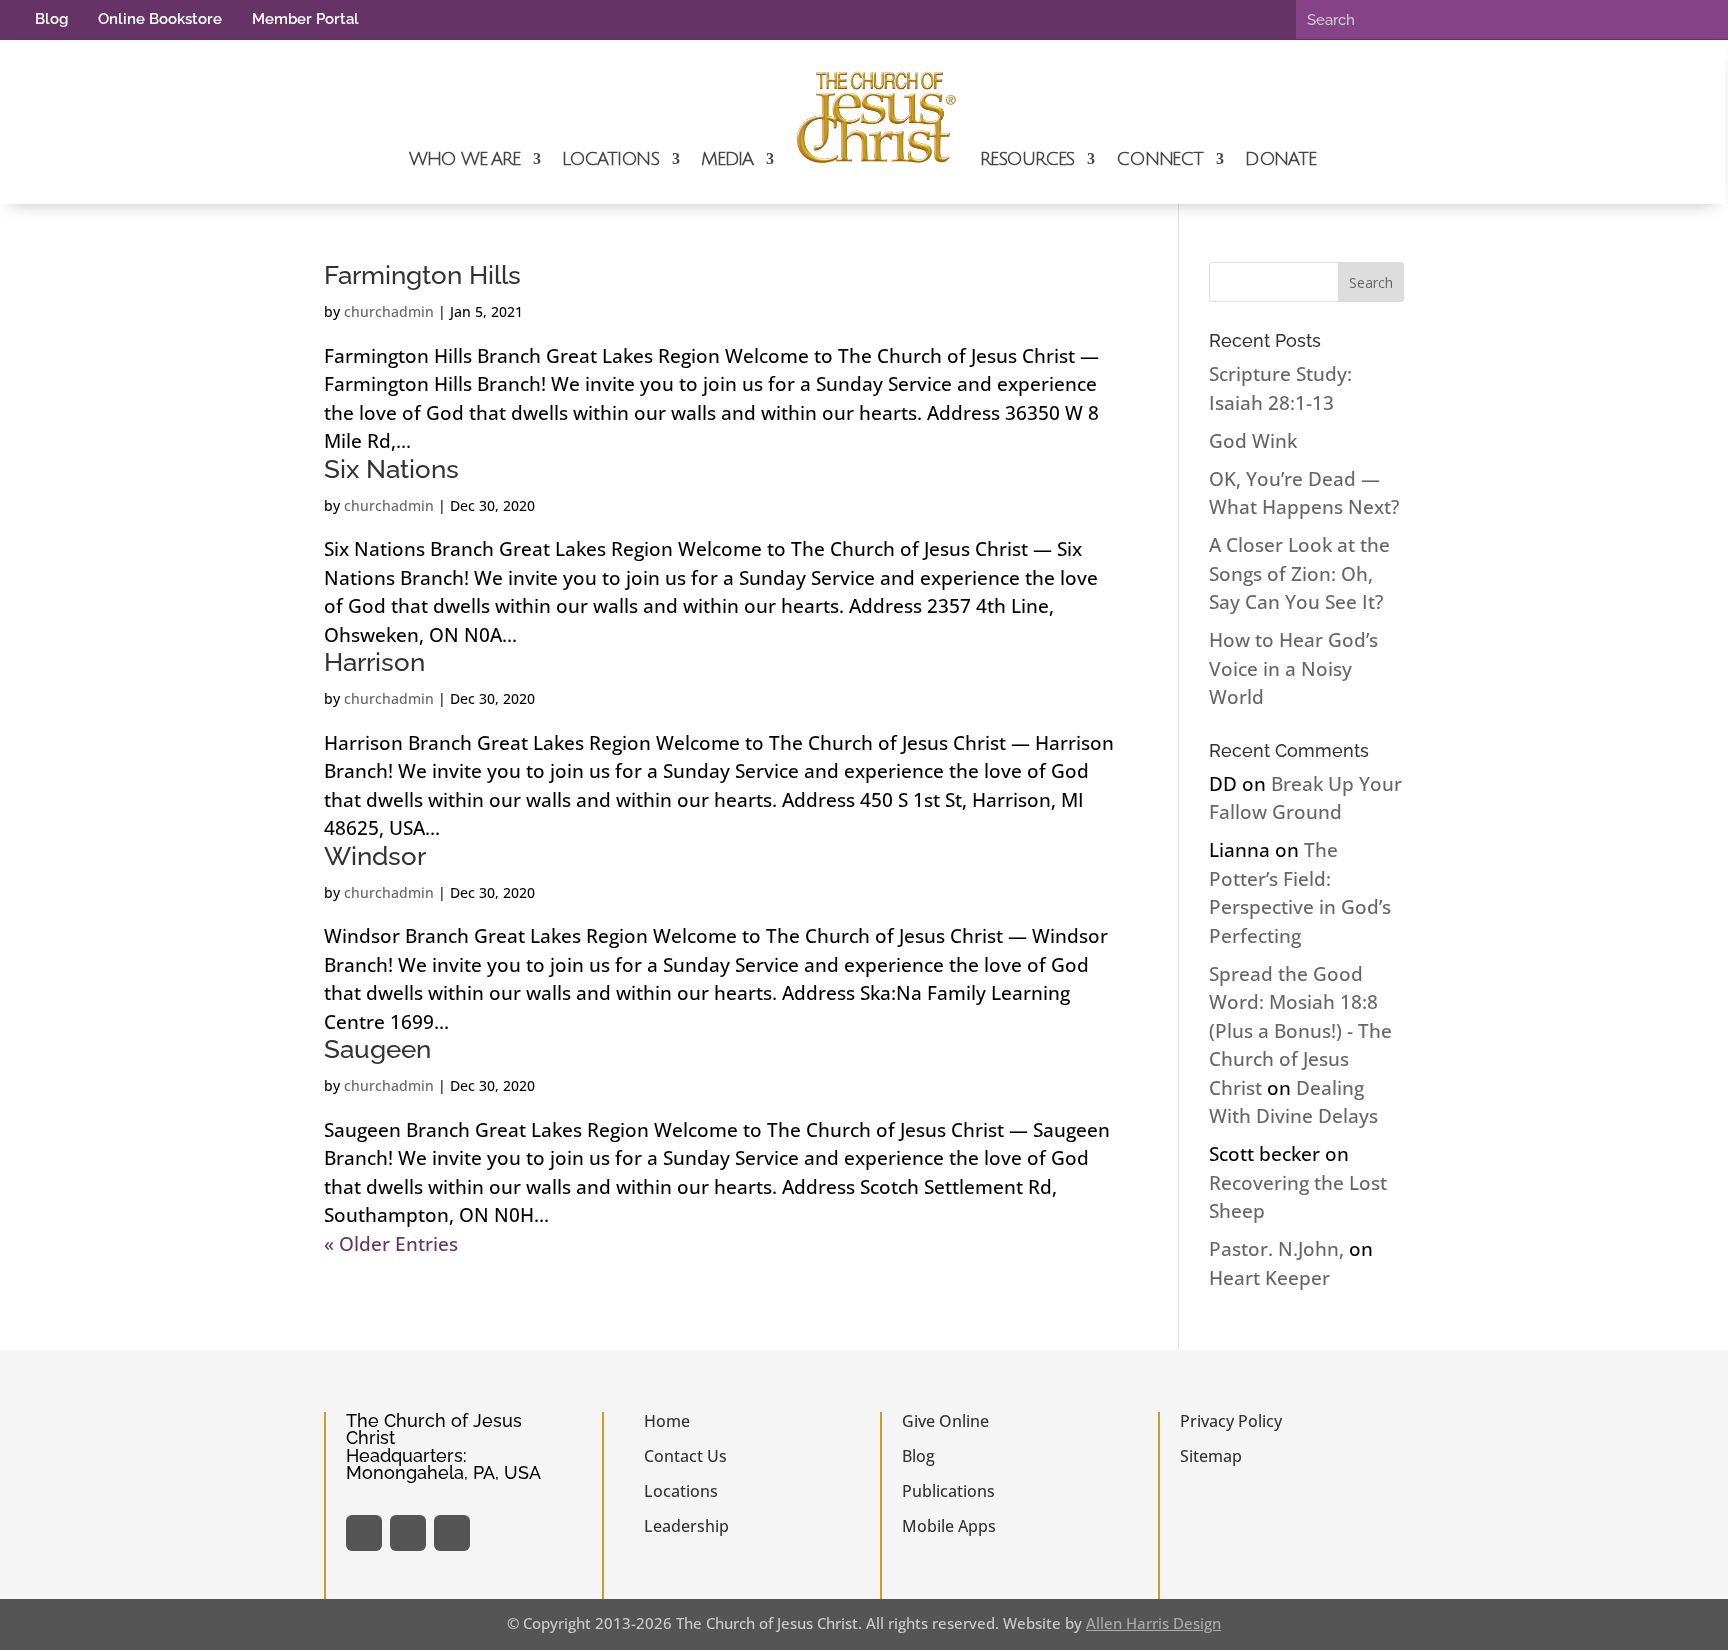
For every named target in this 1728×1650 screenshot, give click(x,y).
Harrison (374, 662)
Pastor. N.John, (1276, 1249)
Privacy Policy (1231, 1421)
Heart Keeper (1269, 1278)
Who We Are (464, 159)
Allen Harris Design (1153, 1623)
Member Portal (305, 19)
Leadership (686, 1526)
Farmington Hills (422, 275)
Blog (51, 19)
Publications (948, 1491)
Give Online (945, 1421)
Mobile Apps (949, 1526)
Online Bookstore (160, 19)
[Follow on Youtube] (452, 1533)
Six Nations (391, 469)
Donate (1280, 159)
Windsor (375, 856)
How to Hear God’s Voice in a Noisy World (1293, 668)
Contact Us (685, 1456)
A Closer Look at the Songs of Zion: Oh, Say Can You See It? (1299, 573)
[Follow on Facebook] (364, 1533)
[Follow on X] (408, 1533)
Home (667, 1421)
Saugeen (377, 1049)
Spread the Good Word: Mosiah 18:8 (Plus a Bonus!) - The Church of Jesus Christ (1300, 1031)
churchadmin (389, 311)
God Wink (1253, 441)
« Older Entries (391, 1244)
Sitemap (1211, 1456)
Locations (610, 159)
